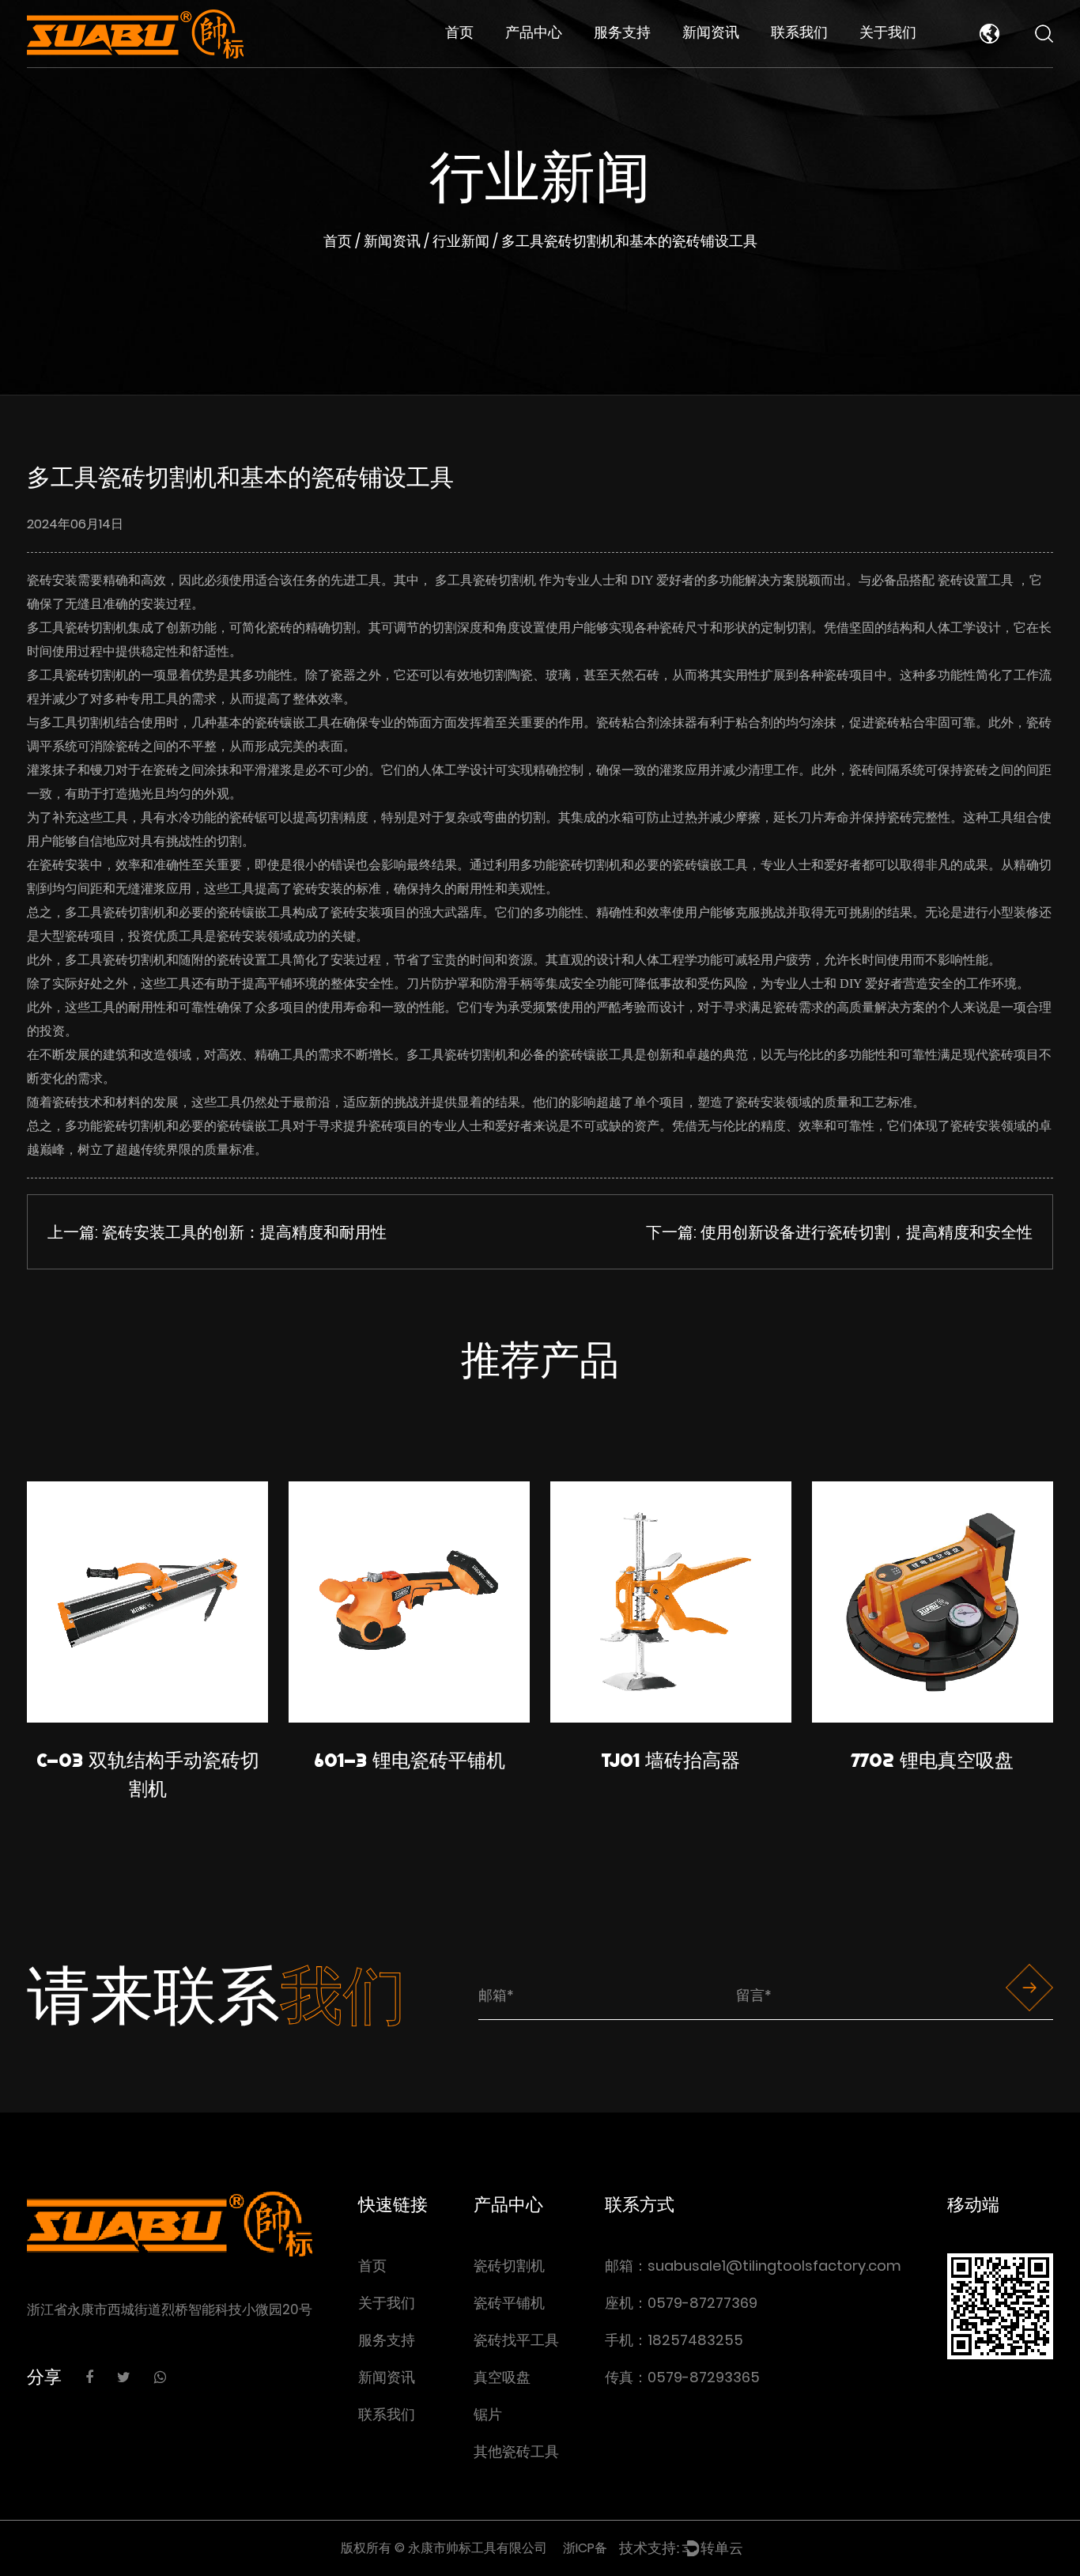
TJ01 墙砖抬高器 (671, 1760)
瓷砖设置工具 (977, 580)
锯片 (488, 2414)
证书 (876, 64)
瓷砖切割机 (540, 64)
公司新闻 (712, 61)
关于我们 (888, 32)
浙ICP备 (585, 2548)
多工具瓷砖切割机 (487, 580)
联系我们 (799, 32)
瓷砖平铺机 (540, 61)
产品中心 (534, 32)
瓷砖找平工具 (545, 60)
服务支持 (622, 32)
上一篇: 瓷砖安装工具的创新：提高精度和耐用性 (217, 1232)
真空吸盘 (502, 2377)
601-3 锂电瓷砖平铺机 (410, 1760)
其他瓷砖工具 (516, 2451)
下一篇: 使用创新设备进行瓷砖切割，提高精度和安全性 (839, 1232)
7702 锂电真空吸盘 (933, 1760)
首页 (459, 32)
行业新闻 (711, 64)
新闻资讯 (711, 32)
